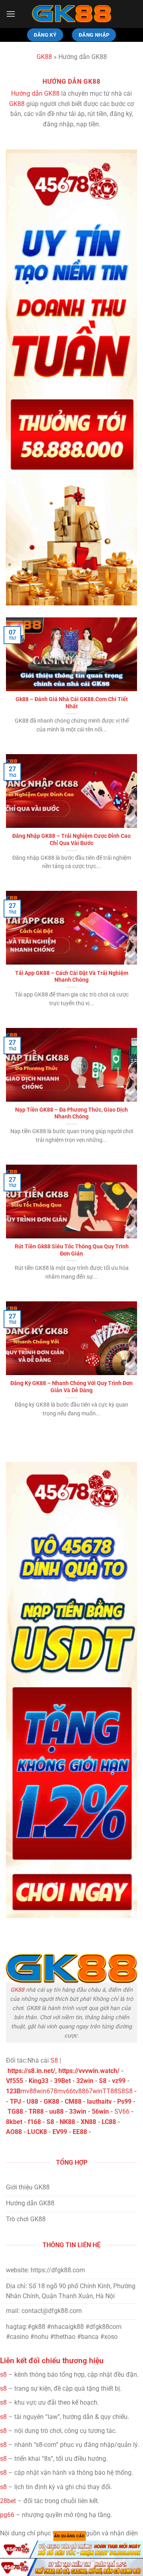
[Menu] (11, 14)
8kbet (14, 2122)
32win (85, 2081)
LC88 (109, 2122)
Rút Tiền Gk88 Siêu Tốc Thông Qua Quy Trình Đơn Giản (72, 1250)
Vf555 (14, 2081)
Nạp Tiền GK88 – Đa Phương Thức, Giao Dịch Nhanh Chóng (71, 1113)
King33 (39, 2081)
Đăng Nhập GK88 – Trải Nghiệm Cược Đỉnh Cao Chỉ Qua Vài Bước (71, 839)
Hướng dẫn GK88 (35, 93)
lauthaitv (99, 2101)
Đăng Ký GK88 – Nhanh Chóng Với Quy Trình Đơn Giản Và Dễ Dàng (71, 1387)
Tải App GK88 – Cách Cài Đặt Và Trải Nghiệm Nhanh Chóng (72, 977)
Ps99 (124, 2101)
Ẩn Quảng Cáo (70, 2536)
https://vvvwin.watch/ (89, 2071)
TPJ (15, 2101)
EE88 (80, 2132)
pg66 (7, 2515)
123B (13, 2091)
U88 (32, 2101)
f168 (34, 2122)
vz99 (119, 2081)
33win (78, 2111)
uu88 (56, 2111)
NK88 (67, 2122)
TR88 (36, 2111)
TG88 (15, 2111)
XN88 (88, 2122)
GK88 (44, 57)
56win (100, 2111)
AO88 (14, 2132)
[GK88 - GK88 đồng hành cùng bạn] (71, 14)
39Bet (62, 2081)
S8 (54, 2060)
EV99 (60, 2132)
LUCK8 (37, 2132)
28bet (8, 2501)
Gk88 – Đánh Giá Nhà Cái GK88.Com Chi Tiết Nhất (72, 703)
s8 (3, 2375)
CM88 (73, 2101)
